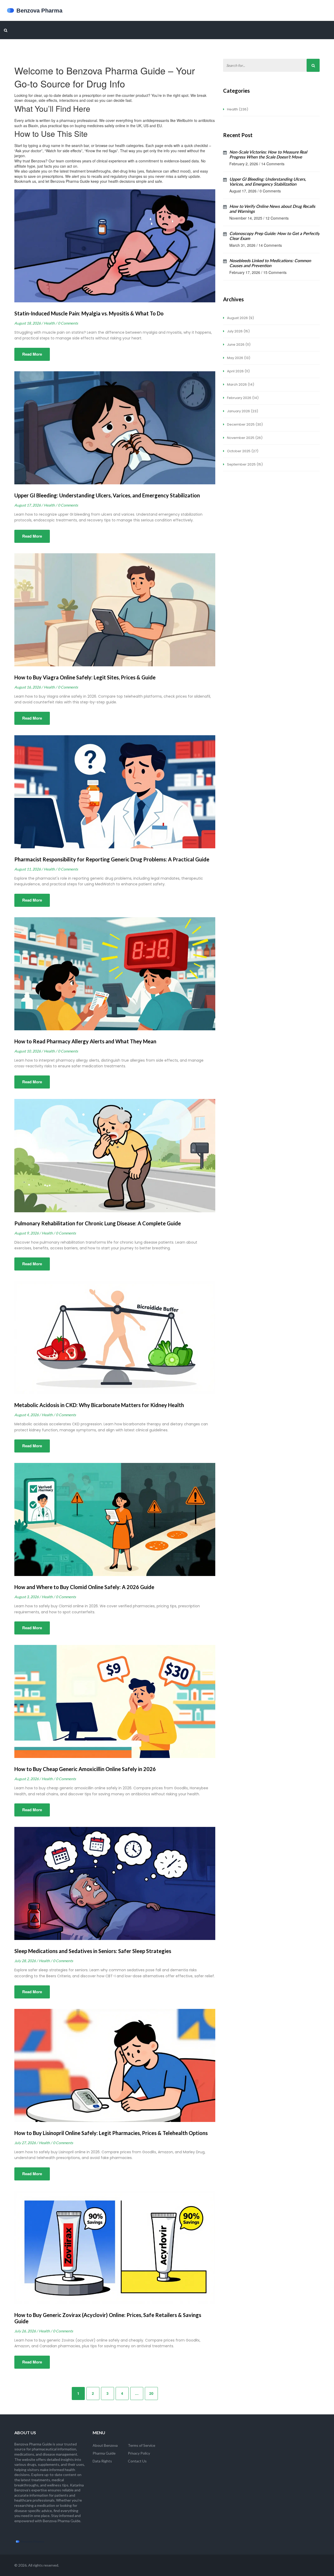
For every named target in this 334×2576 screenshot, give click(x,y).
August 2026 (240, 318)
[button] (6, 30)
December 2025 (244, 424)
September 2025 (244, 464)
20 (151, 2393)
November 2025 (244, 438)
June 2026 (238, 345)
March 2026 (240, 384)
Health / (50, 323)
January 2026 (242, 411)
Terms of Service (142, 2445)
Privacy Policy (139, 2453)
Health (237, 109)
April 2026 (238, 371)
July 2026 (238, 331)
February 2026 (242, 398)
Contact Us (137, 2461)
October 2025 (242, 451)
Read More (32, 354)
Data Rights (102, 2461)
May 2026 (238, 358)
